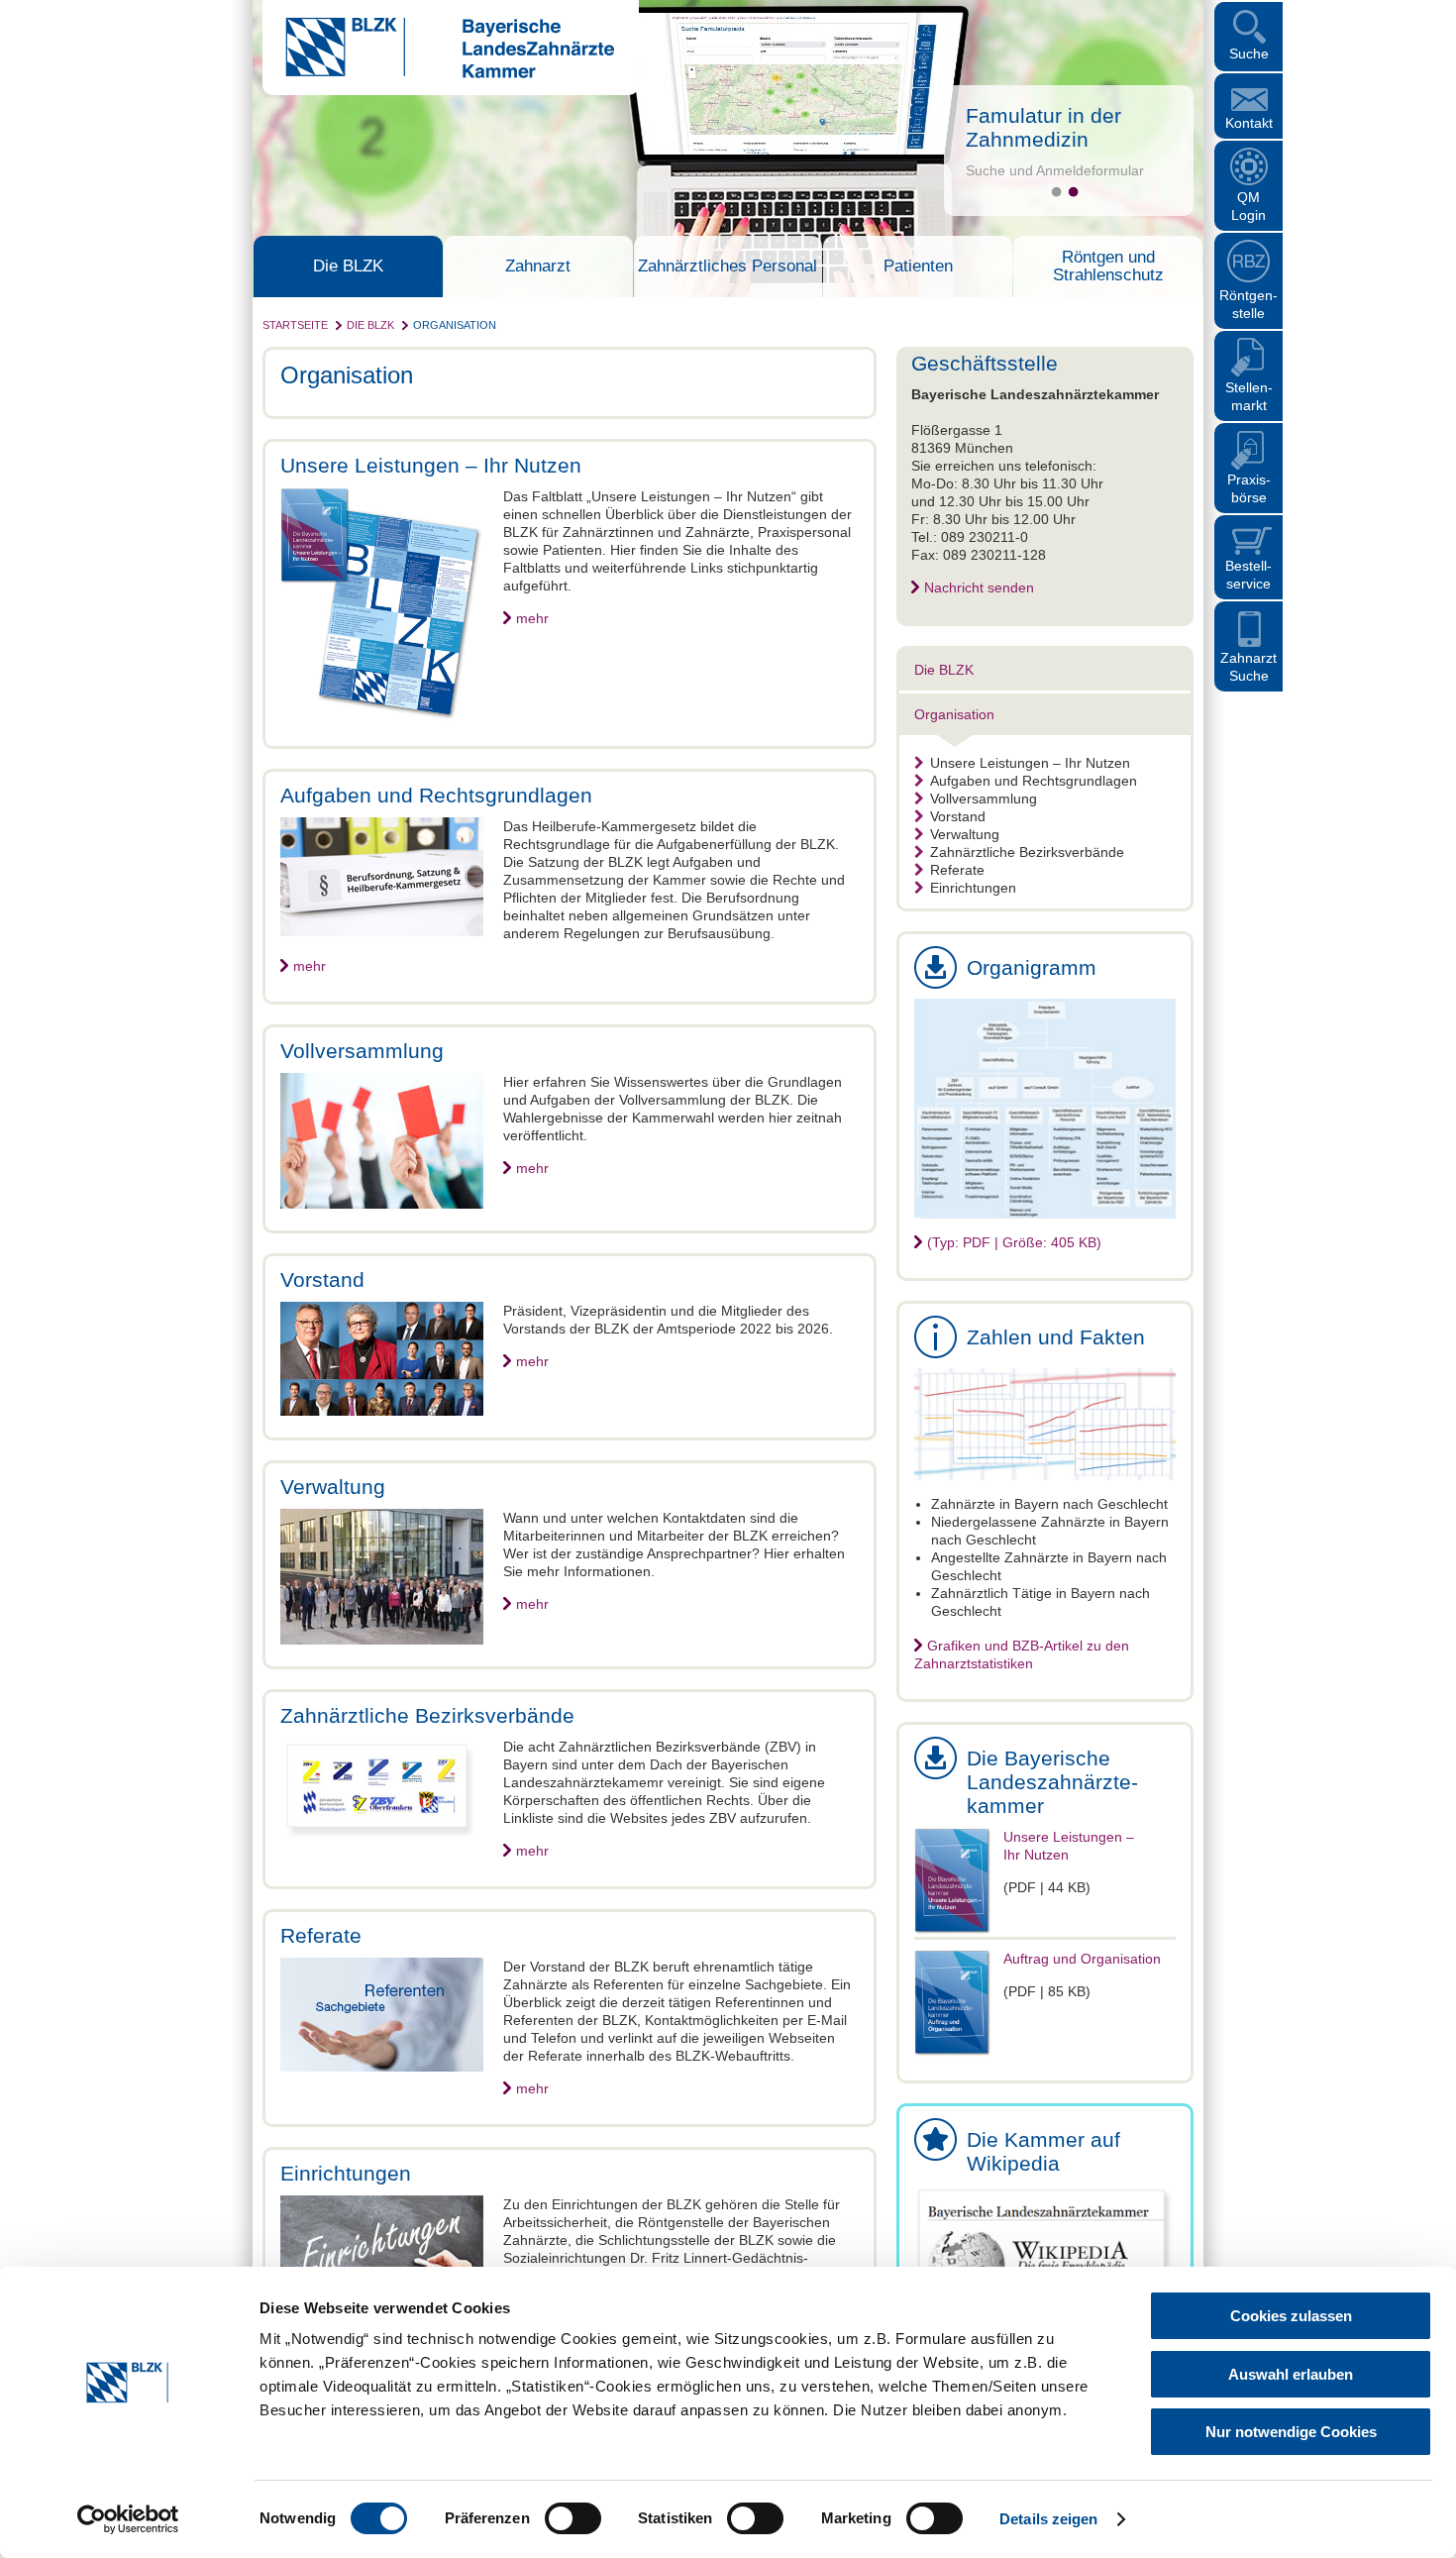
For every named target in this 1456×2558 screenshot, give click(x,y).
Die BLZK (348, 266)
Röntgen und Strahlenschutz (1108, 266)
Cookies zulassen (1291, 2316)
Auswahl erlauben (1291, 2374)
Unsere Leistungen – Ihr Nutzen (1030, 763)
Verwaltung (965, 834)
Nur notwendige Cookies (1291, 2432)
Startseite (295, 325)
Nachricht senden (979, 587)
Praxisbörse (1249, 488)
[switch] (573, 2518)
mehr (532, 618)
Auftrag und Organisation (1082, 1959)
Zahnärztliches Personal (728, 266)
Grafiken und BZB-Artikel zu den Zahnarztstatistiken (1022, 1654)
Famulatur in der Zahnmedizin (1043, 127)
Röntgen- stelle (1248, 304)
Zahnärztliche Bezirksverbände (1027, 852)
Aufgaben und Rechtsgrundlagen (1034, 781)
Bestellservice (1248, 575)
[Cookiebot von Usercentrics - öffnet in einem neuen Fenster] (128, 2519)
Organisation (455, 325)
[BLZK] (438, 73)
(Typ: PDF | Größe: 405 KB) (1014, 1242)
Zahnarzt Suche (1248, 667)
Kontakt (1249, 123)
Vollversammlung (984, 799)
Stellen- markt (1249, 396)
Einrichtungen (973, 888)
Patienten (918, 266)
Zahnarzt (538, 266)
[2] (1073, 192)
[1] (1056, 192)
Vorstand (958, 816)
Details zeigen (1048, 2519)
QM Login (1248, 206)
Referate (957, 870)
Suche (1249, 53)
